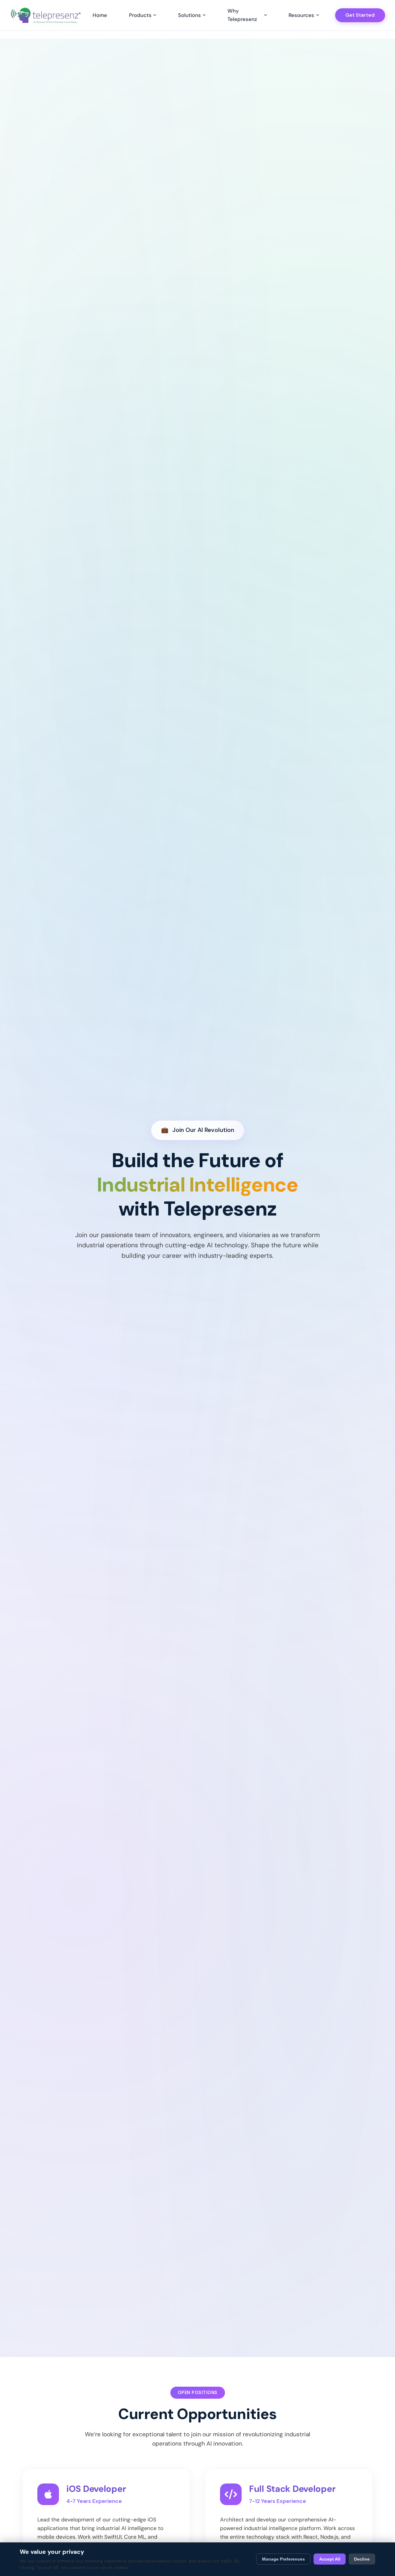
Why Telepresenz (242, 15)
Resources (301, 15)
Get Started (360, 15)
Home (100, 15)
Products (140, 15)
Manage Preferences (283, 2559)
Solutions (189, 15)
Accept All (330, 2559)
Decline (362, 2559)
